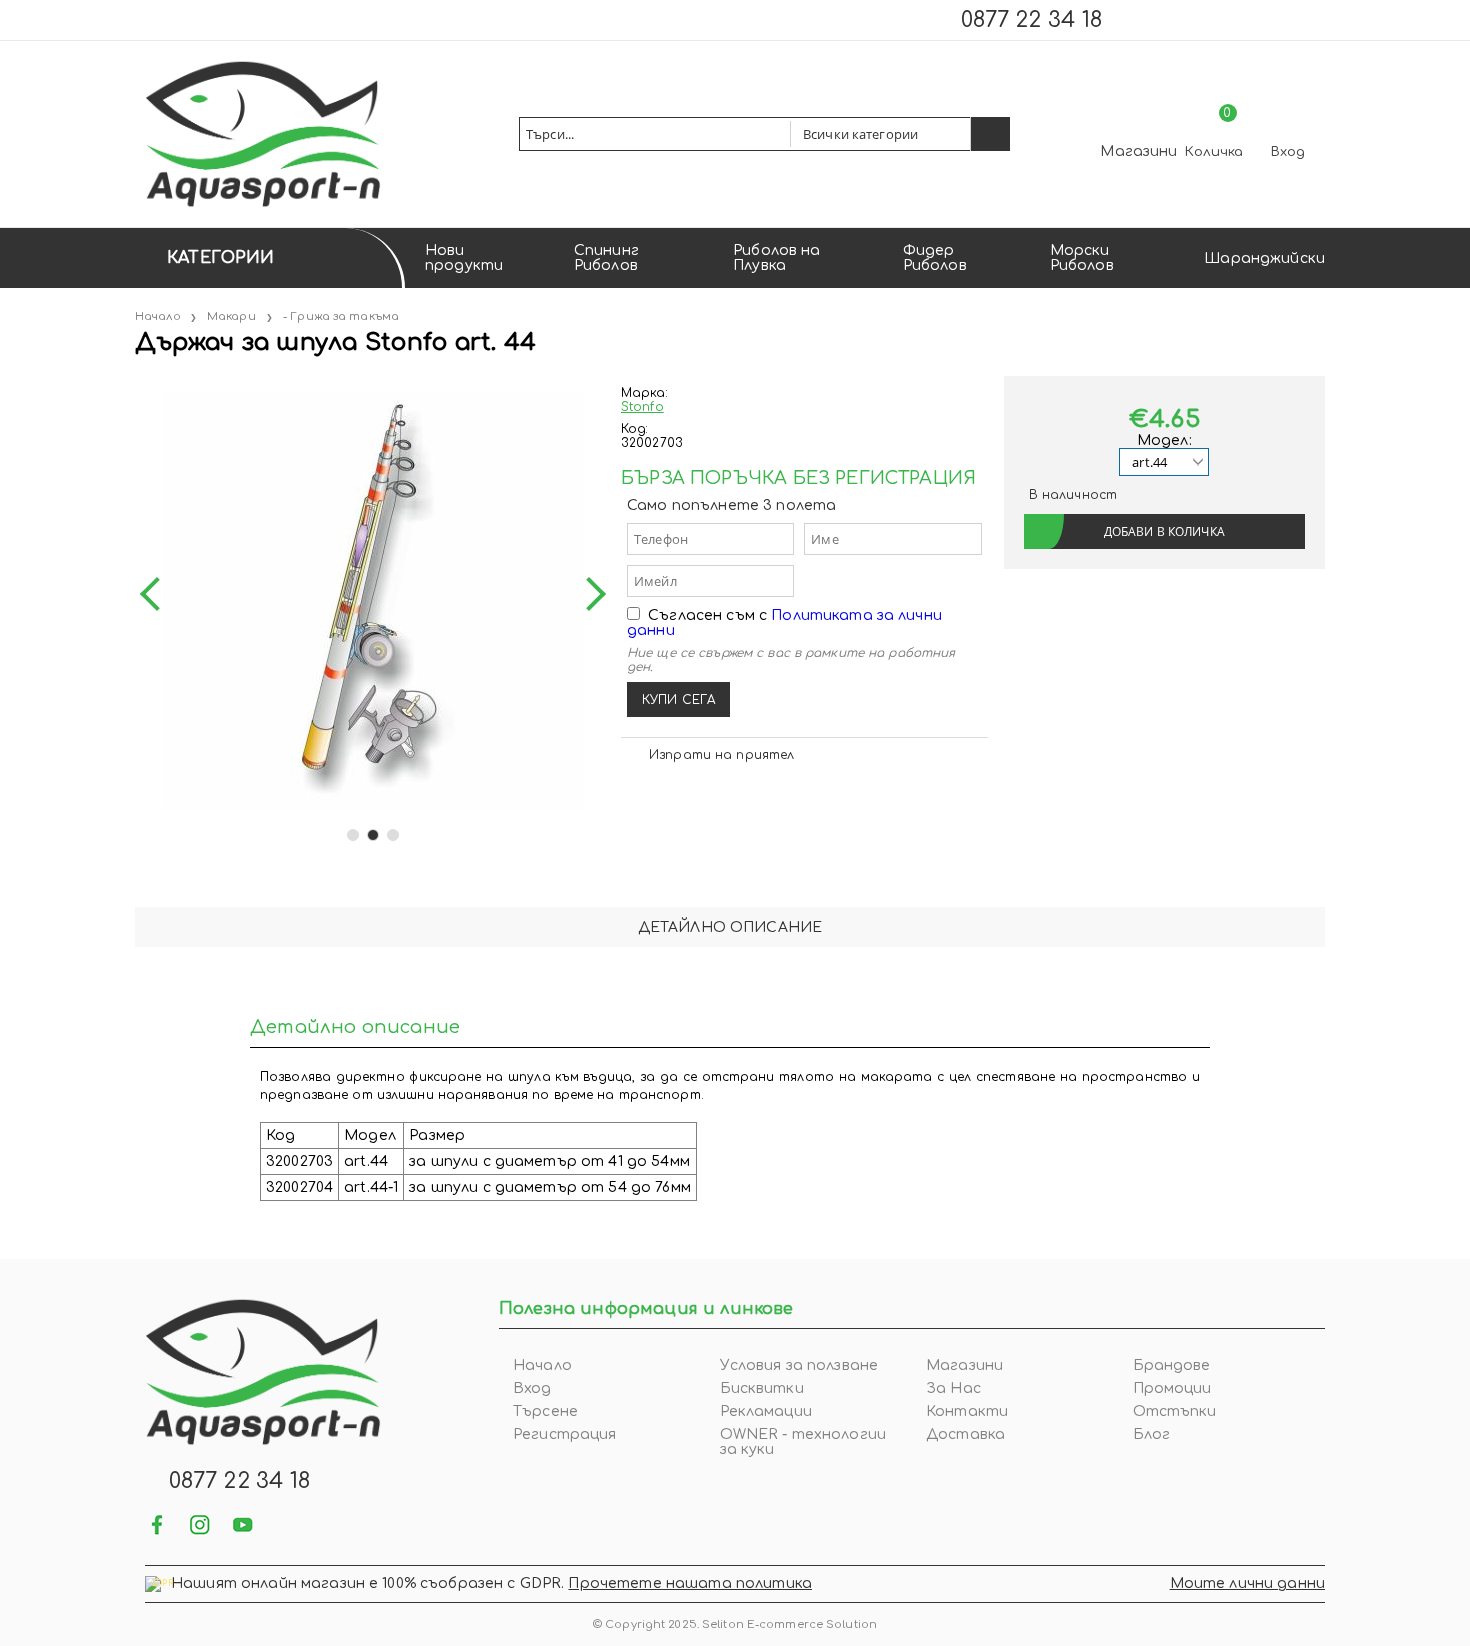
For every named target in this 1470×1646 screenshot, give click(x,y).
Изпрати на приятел (721, 755)
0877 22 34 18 (1031, 20)
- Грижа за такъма (341, 316)
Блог (1152, 1434)
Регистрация (565, 1434)
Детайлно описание (730, 927)
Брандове (1172, 1365)
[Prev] (157, 594)
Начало (158, 316)
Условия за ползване (799, 1365)
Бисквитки (762, 1388)
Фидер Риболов (935, 258)
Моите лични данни (1247, 1583)
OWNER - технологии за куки (803, 1442)
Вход (1288, 152)
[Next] (589, 594)
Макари (231, 316)
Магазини (1138, 151)
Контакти (967, 1411)
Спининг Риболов (606, 258)
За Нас (953, 1388)
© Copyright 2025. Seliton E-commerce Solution (735, 1624)
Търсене (545, 1411)
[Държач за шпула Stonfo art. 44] (137, 383)
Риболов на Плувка (776, 258)
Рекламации (766, 1411)
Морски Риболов (1082, 258)
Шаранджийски (1264, 258)
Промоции (1172, 1388)
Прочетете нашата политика (690, 1583)
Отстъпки (1175, 1411)
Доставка (965, 1434)
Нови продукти (464, 258)
